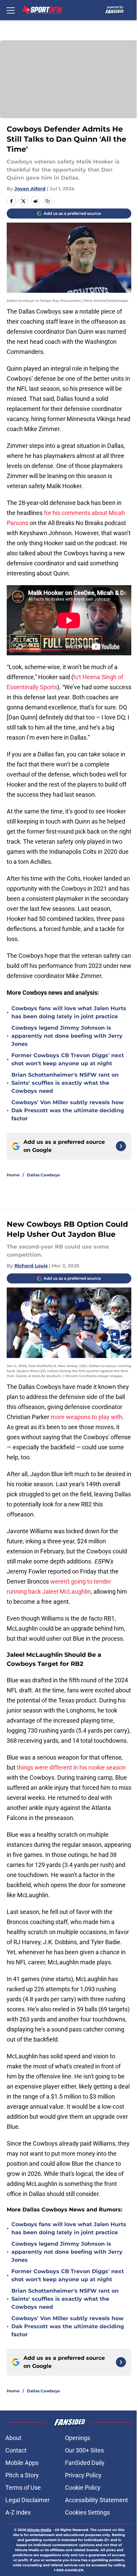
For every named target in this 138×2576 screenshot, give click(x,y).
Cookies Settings (87, 2512)
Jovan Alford (30, 189)
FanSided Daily (85, 2463)
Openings (78, 2438)
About (13, 2438)
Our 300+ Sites (84, 2450)
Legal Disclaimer (27, 2500)
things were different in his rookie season (71, 1767)
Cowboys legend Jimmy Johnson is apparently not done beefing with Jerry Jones (67, 1036)
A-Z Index (18, 2512)
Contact (16, 2450)
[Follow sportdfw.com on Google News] (121, 1146)
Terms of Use (23, 2488)
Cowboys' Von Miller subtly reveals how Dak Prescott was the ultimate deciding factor (68, 1110)
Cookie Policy (83, 2488)
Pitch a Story (22, 2475)
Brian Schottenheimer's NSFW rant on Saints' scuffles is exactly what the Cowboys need (65, 1083)
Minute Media (39, 2530)
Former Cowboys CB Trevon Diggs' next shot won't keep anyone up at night (68, 1059)
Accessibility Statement (96, 2500)
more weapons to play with (86, 1417)
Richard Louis (31, 1266)
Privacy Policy (83, 2475)
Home (13, 1175)
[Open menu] (11, 10)
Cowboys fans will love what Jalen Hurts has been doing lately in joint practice (69, 1012)
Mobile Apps (22, 2463)
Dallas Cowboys (43, 1175)
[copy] (48, 201)
